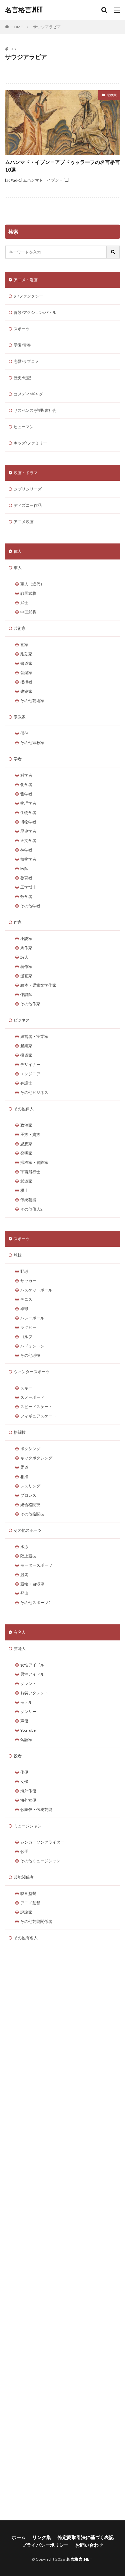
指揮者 (26, 682)
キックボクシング (36, 1458)
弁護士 (26, 1083)
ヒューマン (24, 427)
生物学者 (28, 813)
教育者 (26, 878)
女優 (24, 1781)
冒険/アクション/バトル (35, 312)
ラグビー (28, 1327)
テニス (26, 1299)
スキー (26, 1388)
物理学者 (28, 803)
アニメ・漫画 (26, 280)
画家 (24, 645)
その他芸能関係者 (36, 1921)
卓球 (24, 1309)
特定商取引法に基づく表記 (86, 2537)
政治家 (26, 1125)
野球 (24, 1271)
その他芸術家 (32, 701)
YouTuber (29, 1730)
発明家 (26, 1153)
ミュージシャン (28, 1826)
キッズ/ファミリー (30, 443)
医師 (24, 868)
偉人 (18, 551)
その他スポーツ (28, 1530)
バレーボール (32, 1318)
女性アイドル (32, 1665)
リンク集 (42, 2537)
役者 (18, 1756)
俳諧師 (26, 994)
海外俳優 (28, 1791)
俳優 (24, 1772)
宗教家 (112, 95)
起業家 (26, 1046)
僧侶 (24, 733)
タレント (28, 1684)
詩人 (24, 957)
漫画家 (26, 976)
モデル (26, 1702)
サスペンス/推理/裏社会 (35, 410)
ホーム (19, 2537)
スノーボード (32, 1397)
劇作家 (26, 948)
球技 (18, 1255)
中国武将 (28, 612)
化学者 (26, 785)
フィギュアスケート (38, 1416)
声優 (24, 1721)
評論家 (26, 1912)
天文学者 (28, 841)
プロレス (28, 1495)
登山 (24, 1593)
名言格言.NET (24, 10)
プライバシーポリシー (45, 2545)
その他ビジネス (34, 1092)
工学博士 (28, 887)
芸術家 (20, 628)
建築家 (26, 691)
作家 (18, 922)
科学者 (26, 775)
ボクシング (30, 1449)
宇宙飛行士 (30, 1172)
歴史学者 (28, 831)
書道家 (26, 663)
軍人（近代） (32, 584)
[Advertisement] (62, 2233)
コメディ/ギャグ (28, 394)
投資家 (26, 1055)
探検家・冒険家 (34, 1162)
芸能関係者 (24, 1877)
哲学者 (26, 794)
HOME (17, 27)
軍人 (18, 568)
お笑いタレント (34, 1693)
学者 (18, 759)
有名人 (20, 1632)
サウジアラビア (47, 27)
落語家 (26, 1739)
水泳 (24, 1547)
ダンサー (28, 1712)
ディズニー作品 (28, 505)
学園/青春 (22, 345)
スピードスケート (36, 1407)
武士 (24, 603)
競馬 (24, 1575)
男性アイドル (32, 1674)
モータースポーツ (36, 1565)
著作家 (26, 966)
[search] (113, 252)
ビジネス (22, 1020)
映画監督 (28, 1893)
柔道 (24, 1467)
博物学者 (28, 822)
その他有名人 (26, 1938)
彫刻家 (26, 654)
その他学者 (30, 906)
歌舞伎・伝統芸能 (36, 1809)
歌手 (24, 1851)
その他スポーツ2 (35, 1603)
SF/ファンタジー (28, 296)
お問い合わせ (89, 2545)
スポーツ (22, 1239)
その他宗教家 (32, 743)
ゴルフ (26, 1337)
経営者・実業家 (34, 1036)
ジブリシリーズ (28, 489)
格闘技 (20, 1432)
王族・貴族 (30, 1134)
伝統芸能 (28, 1200)
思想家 (26, 1144)
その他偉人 (24, 1109)
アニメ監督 (30, 1903)
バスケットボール (36, 1290)
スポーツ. (22, 329)
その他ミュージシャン (40, 1861)
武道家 (26, 1181)
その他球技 (30, 1355)
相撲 (24, 1477)
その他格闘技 (32, 1514)
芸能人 (20, 1649)
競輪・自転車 (32, 1584)
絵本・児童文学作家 (38, 985)
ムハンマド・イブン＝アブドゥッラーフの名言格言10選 (62, 166)
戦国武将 (28, 593)
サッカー (28, 1281)
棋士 (24, 1190)
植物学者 (28, 859)
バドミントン (32, 1346)
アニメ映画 (24, 522)
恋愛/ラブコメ (26, 361)
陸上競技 (28, 1556)
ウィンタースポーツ (32, 1372)
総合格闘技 (30, 1505)
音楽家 (26, 673)
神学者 (26, 850)
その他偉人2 (31, 1209)
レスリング (30, 1486)
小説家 (26, 938)
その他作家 (30, 1004)
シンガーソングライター (42, 1842)
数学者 (26, 896)
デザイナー (30, 1064)
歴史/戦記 (22, 378)
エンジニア (30, 1074)
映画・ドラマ (26, 473)
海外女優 (28, 1800)
